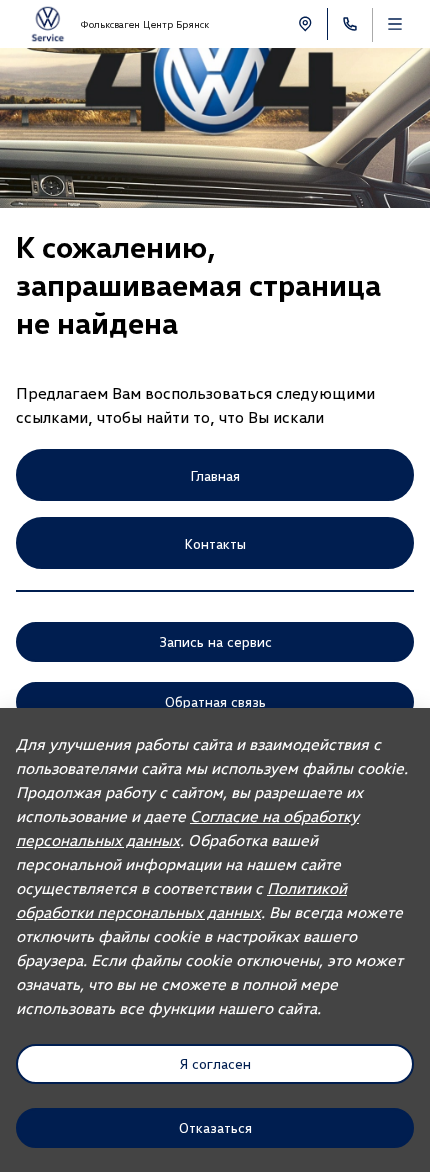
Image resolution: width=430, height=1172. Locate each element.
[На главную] (47, 24)
